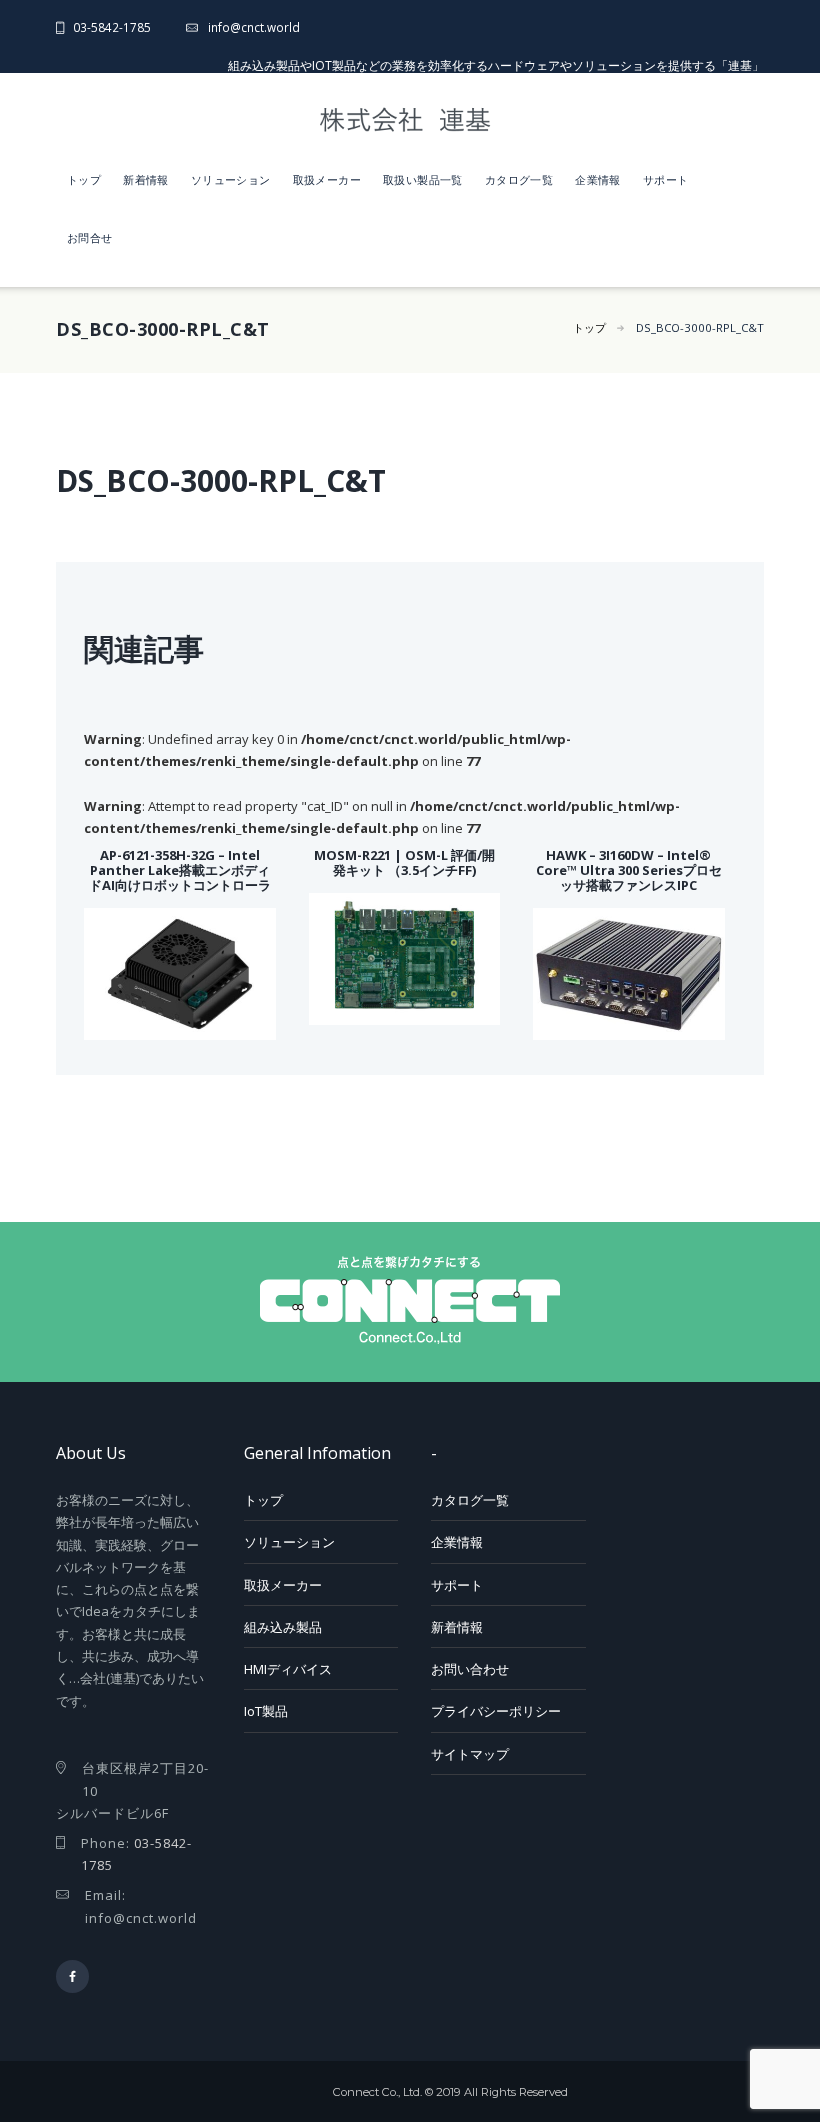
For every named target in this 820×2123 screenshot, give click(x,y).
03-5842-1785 (112, 27)
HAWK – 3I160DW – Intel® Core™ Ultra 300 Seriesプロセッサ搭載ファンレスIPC (629, 870)
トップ (84, 179)
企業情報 (598, 179)
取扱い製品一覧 (423, 179)
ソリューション (231, 179)
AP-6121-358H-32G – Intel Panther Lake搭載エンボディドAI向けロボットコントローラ (180, 870)
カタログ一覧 (519, 179)
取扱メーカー (327, 179)
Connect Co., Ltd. (377, 2092)
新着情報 (146, 179)
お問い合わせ (470, 1669)
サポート (666, 179)
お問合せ (90, 237)
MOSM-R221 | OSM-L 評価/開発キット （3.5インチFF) (404, 862)
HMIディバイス (288, 1669)
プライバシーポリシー (496, 1711)
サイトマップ (470, 1754)
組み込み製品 (283, 1627)
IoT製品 (266, 1711)
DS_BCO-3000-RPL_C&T (700, 327)
